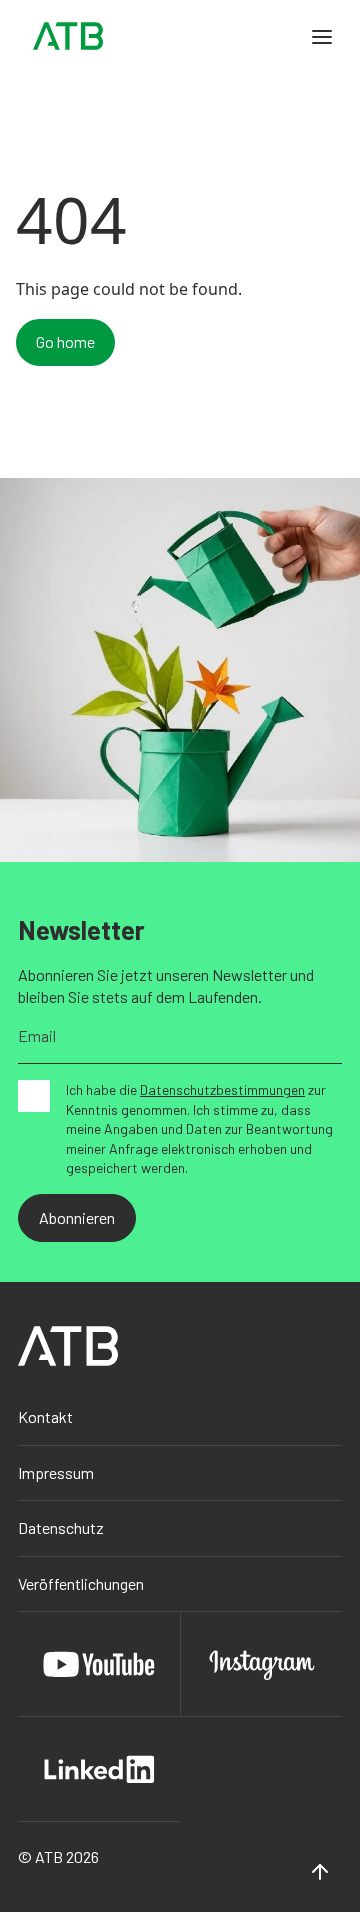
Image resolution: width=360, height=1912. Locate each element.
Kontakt (45, 1416)
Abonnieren (77, 1217)
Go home (65, 341)
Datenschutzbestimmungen (222, 1089)
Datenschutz (61, 1527)
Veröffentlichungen (81, 1583)
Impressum (56, 1472)
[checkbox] (34, 1096)
